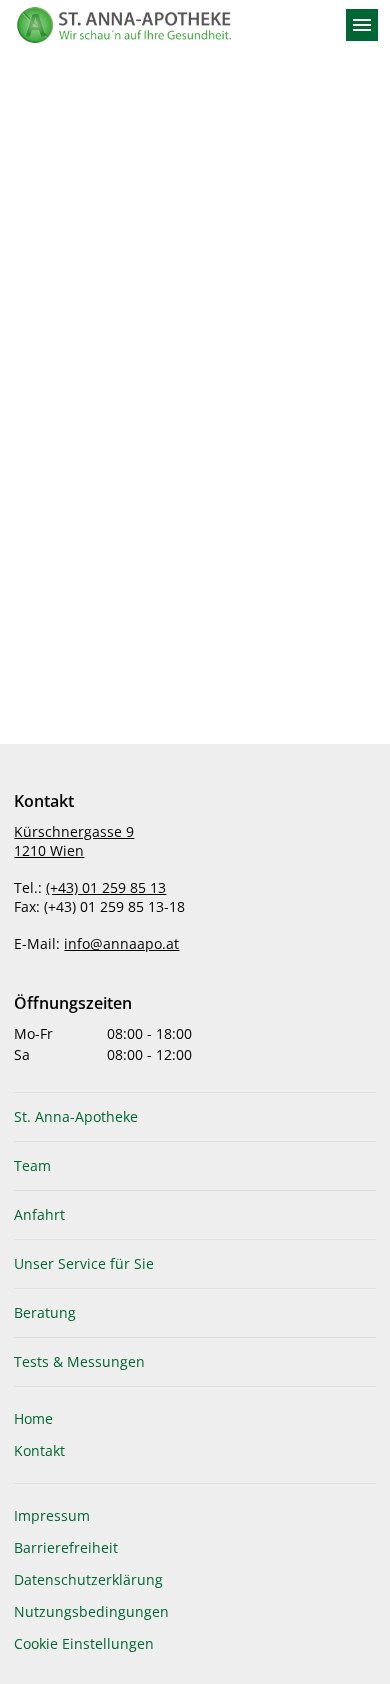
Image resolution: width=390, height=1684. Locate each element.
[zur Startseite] (171, 25)
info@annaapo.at (121, 943)
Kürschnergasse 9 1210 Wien (74, 841)
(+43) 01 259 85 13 (106, 887)
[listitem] (194, 1117)
